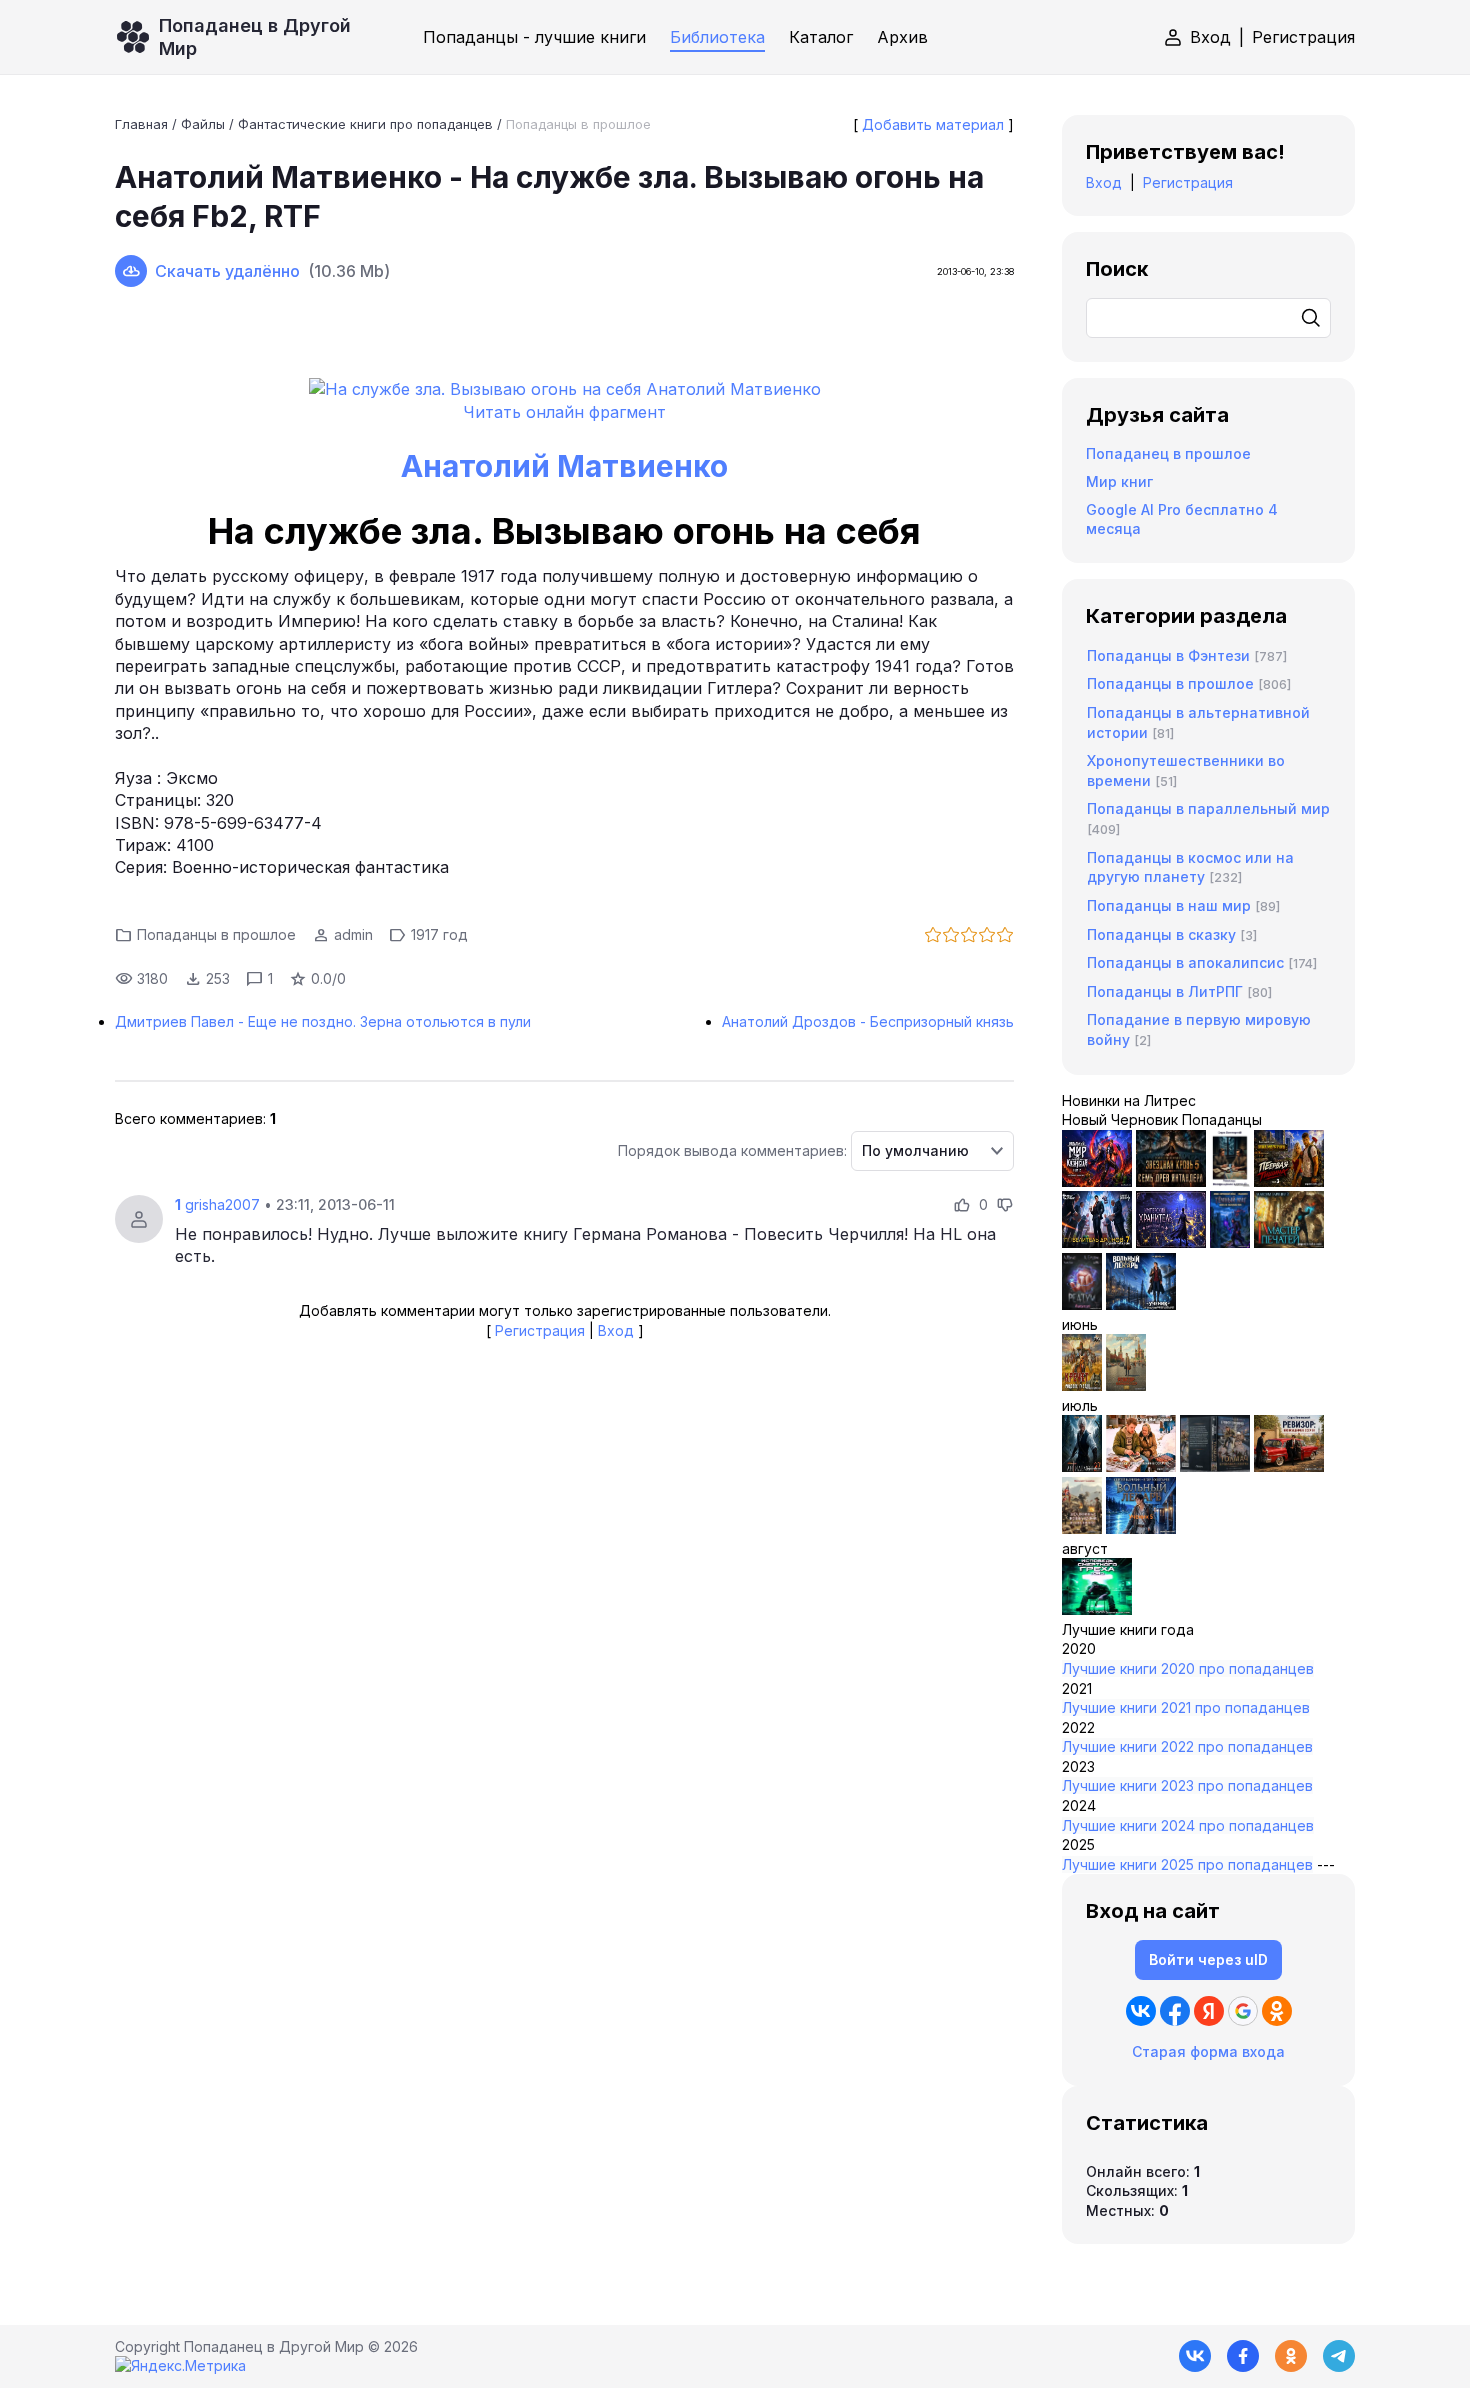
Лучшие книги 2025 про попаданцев (1187, 1864)
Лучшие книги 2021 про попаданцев (1186, 1707)
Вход (1210, 37)
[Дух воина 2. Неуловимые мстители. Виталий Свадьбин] (1082, 1528)
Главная (141, 124)
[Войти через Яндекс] (1209, 2011)
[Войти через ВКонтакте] (1141, 2011)
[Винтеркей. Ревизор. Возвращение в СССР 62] (1230, 1181)
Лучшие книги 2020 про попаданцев (1188, 1668)
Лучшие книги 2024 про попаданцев (1188, 1825)
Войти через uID (1208, 1959)
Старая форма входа (1208, 2051)
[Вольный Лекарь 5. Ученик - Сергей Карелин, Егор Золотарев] (1141, 1528)
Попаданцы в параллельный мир (1208, 808)
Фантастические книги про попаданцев (365, 124)
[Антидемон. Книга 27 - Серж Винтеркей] (1082, 1466)
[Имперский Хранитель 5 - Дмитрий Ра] (1171, 1242)
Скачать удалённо (227, 271)
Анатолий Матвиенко (564, 466)
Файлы (203, 124)
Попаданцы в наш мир (1169, 905)
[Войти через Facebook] (1175, 2011)
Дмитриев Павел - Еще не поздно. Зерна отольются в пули (323, 1021)
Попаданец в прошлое (1168, 453)
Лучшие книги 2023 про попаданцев (1187, 1785)
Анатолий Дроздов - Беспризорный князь (868, 1021)
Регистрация (1303, 37)
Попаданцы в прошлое (578, 124)
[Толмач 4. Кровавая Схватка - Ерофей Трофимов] (1215, 1466)
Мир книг (1119, 481)
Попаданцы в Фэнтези (1168, 655)
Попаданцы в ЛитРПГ (1165, 991)
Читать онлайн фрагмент (564, 412)
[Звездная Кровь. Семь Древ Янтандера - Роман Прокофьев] (1171, 1181)
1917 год (439, 934)
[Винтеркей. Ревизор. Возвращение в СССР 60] (1141, 1466)
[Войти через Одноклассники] (1277, 2011)
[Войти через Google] (1243, 2011)
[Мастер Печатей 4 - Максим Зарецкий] (1289, 1242)
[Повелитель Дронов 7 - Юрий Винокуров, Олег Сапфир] (1097, 1242)
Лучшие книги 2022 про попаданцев (1187, 1746)
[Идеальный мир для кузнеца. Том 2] (1097, 1181)
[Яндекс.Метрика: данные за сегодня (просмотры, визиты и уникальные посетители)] (180, 2366)
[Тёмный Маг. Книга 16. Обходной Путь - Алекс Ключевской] (1230, 1242)
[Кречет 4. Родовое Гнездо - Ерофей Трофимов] (1082, 1385)
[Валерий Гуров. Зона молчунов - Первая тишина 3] (1289, 1181)
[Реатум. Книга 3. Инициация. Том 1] (1082, 1304)
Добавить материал (933, 124)
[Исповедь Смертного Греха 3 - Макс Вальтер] (1097, 1609)
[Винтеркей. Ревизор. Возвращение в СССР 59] (1126, 1385)
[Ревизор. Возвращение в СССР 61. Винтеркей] (1289, 1466)
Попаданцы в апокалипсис (1185, 962)
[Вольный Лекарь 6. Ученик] (1141, 1304)
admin (353, 934)
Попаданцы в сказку (1161, 934)
